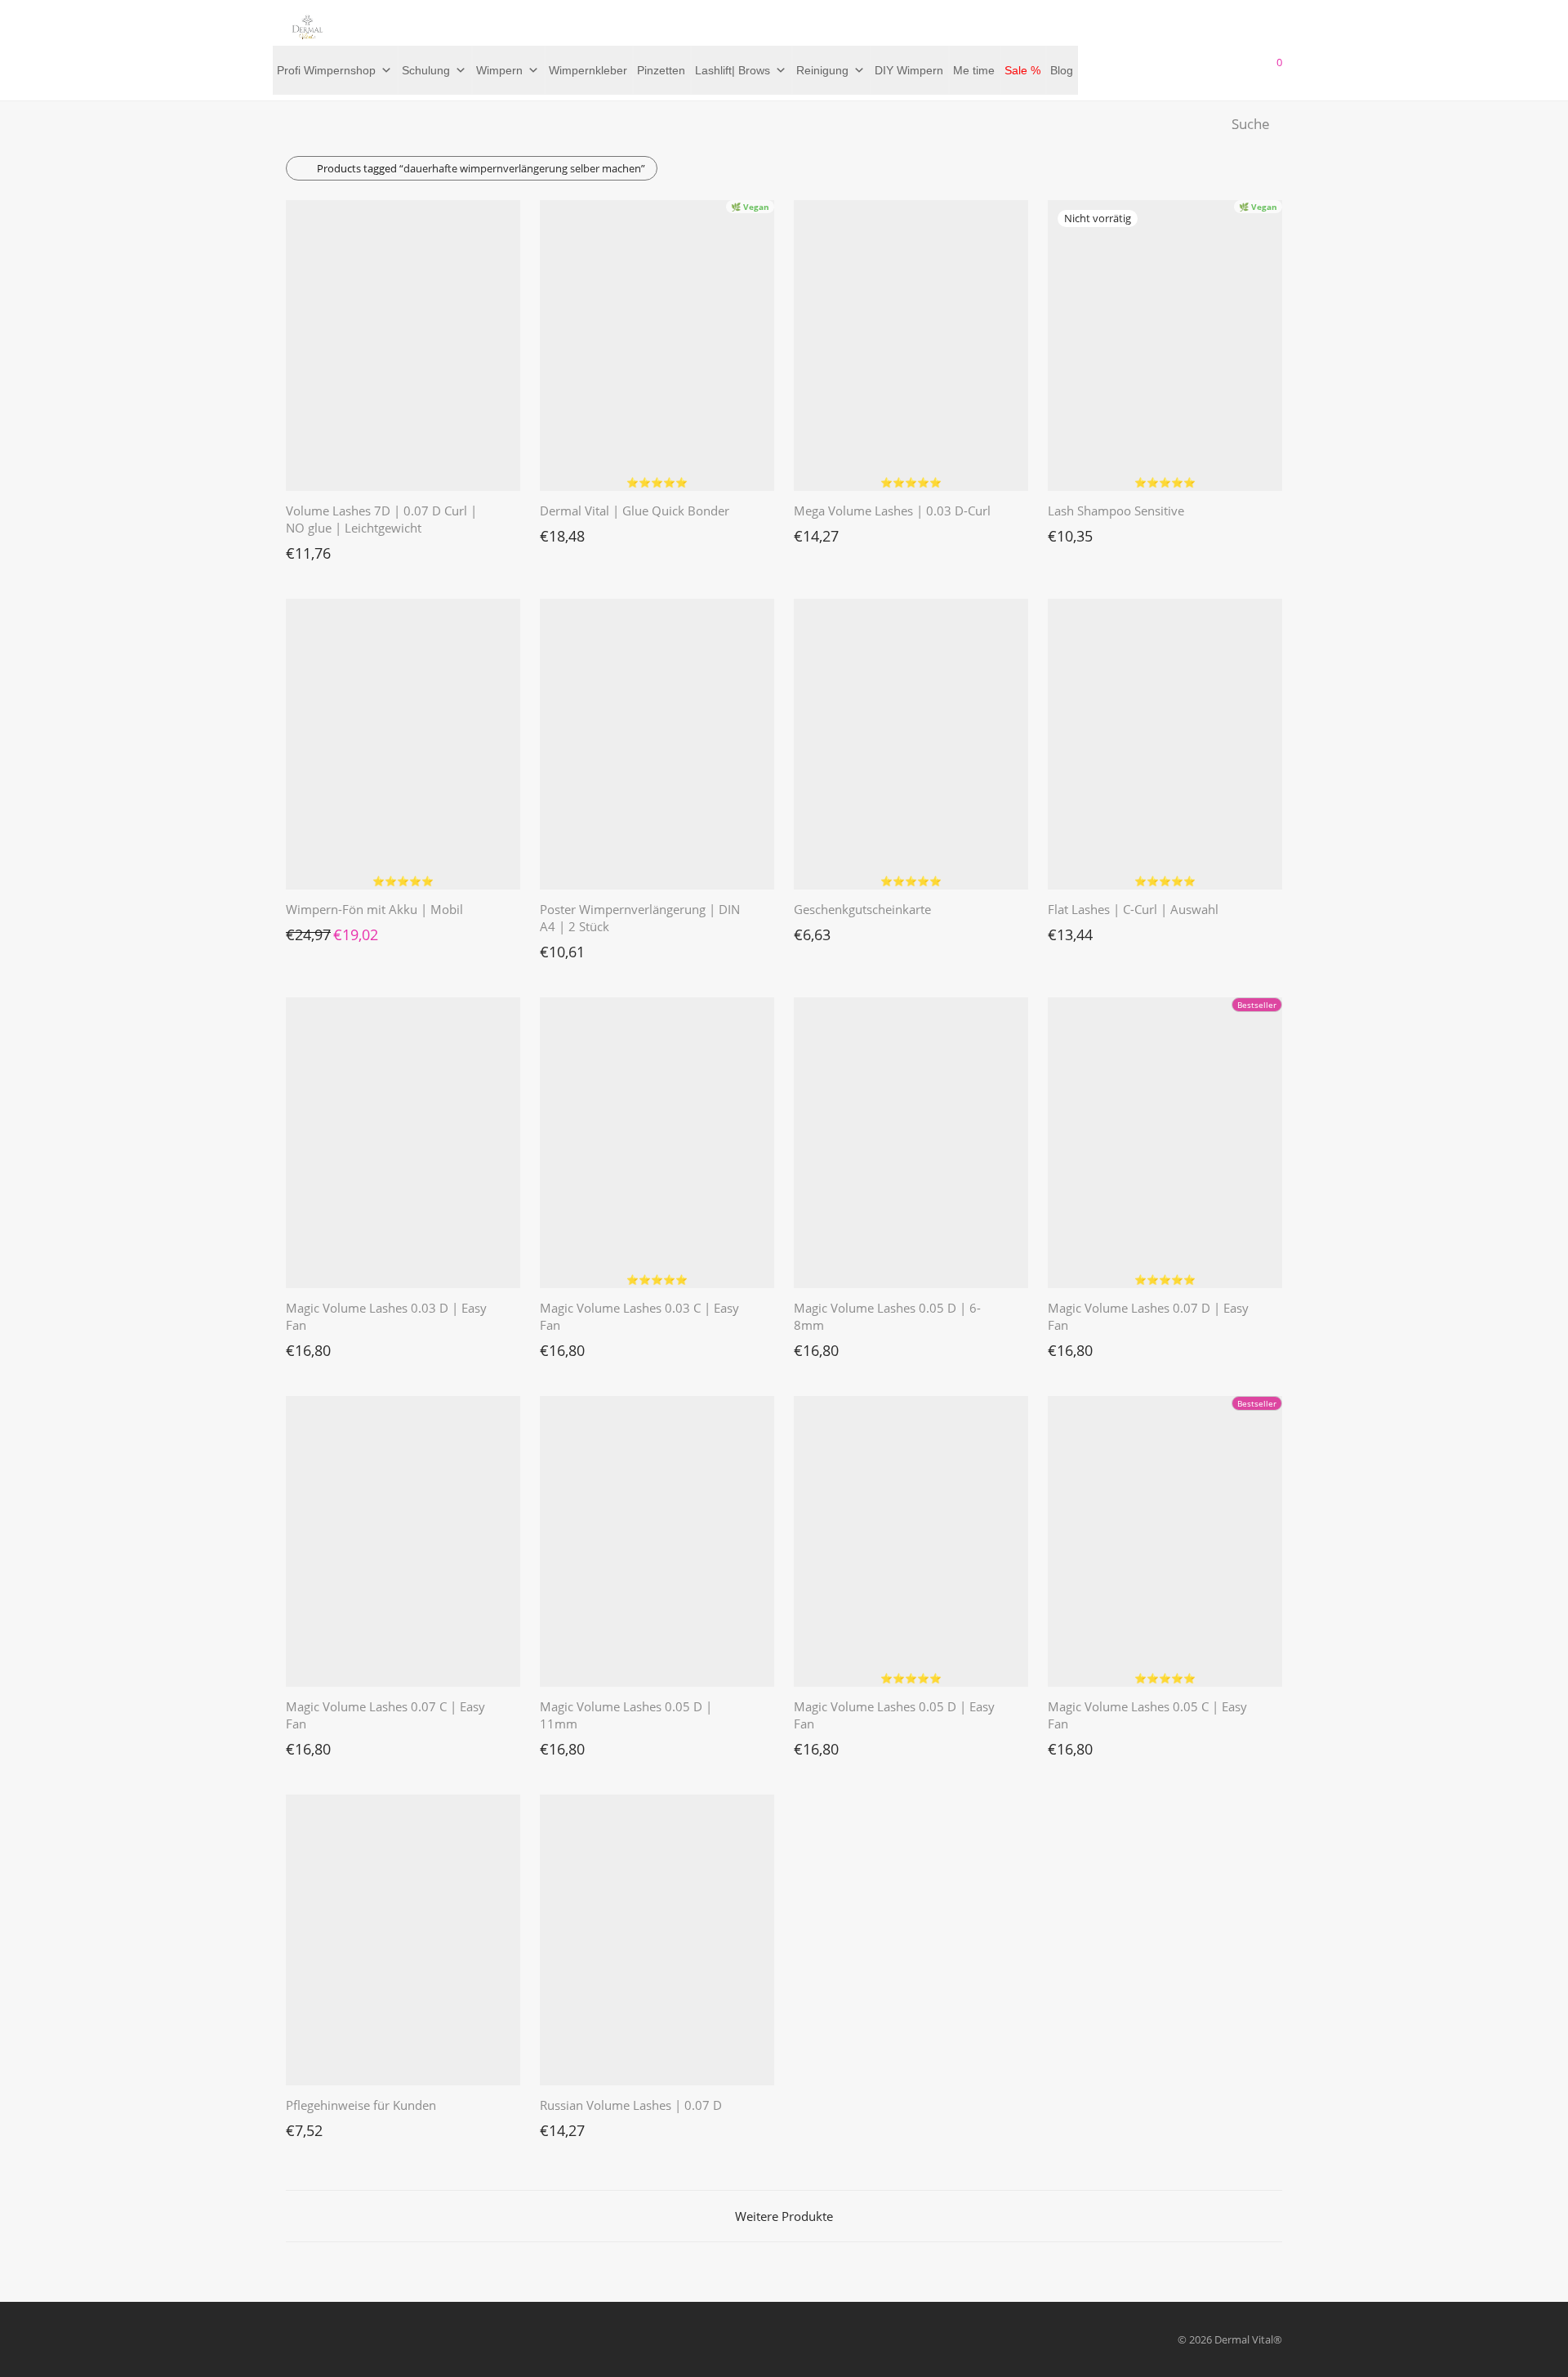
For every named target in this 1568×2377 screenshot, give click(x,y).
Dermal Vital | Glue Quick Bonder (635, 511)
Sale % (1022, 70)
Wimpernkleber (588, 70)
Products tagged (481, 168)
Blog (1062, 70)
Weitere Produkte (784, 2216)
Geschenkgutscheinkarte (862, 909)
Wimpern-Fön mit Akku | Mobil (374, 909)
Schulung (426, 70)
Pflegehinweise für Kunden (361, 2105)
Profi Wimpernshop (326, 70)
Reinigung (822, 70)
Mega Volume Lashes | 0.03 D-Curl (892, 511)
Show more (305, 549)
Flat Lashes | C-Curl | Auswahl (1133, 909)
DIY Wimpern (909, 70)
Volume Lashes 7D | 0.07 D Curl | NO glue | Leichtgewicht (381, 519)
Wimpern (499, 70)
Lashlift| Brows (733, 70)
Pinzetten (661, 70)
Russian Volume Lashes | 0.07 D (631, 2105)
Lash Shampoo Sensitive (1116, 511)
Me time (974, 70)
